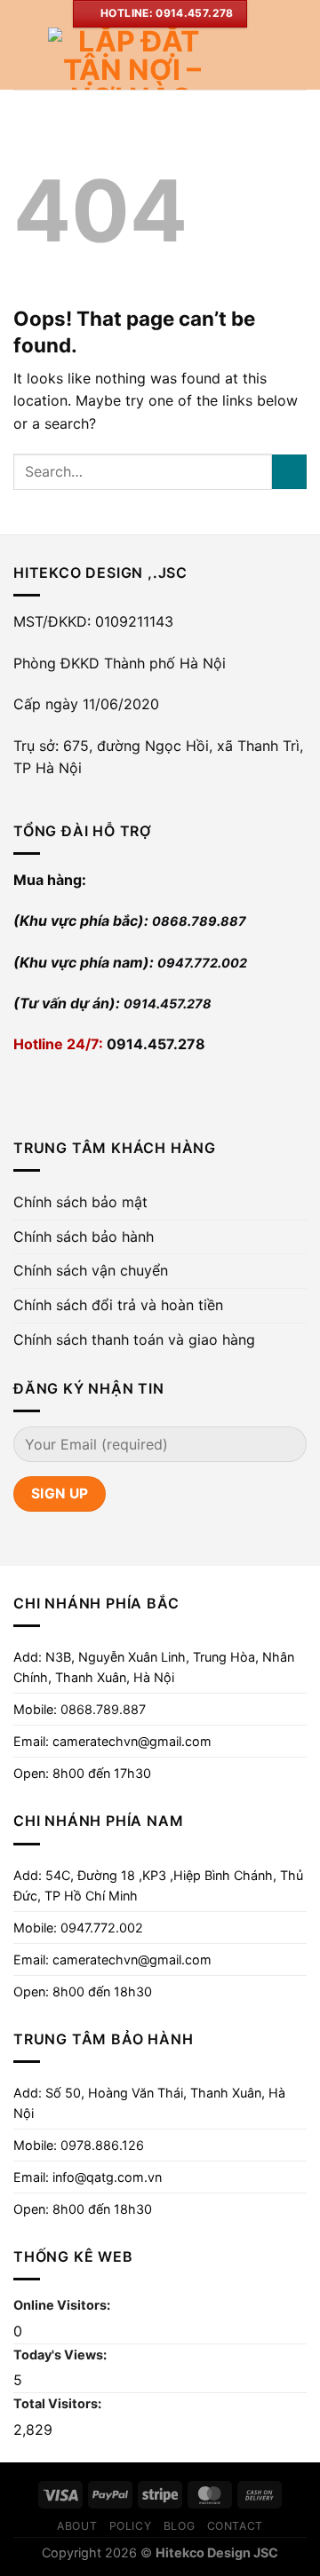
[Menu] (24, 58)
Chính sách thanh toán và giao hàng (134, 1339)
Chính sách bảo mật (80, 1202)
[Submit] (289, 472)
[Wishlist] (237, 59)
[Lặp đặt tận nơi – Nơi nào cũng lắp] (132, 59)
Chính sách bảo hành (84, 1237)
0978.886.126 (102, 2145)
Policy (131, 2526)
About (77, 2526)
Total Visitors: (59, 2403)
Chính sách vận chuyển (91, 1270)
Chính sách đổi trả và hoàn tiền (118, 1305)
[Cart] (298, 59)
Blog (179, 2526)
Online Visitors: (63, 2305)
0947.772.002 (202, 963)
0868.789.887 (199, 921)
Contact (235, 2526)
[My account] (268, 59)
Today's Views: (61, 2355)
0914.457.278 (168, 1004)
